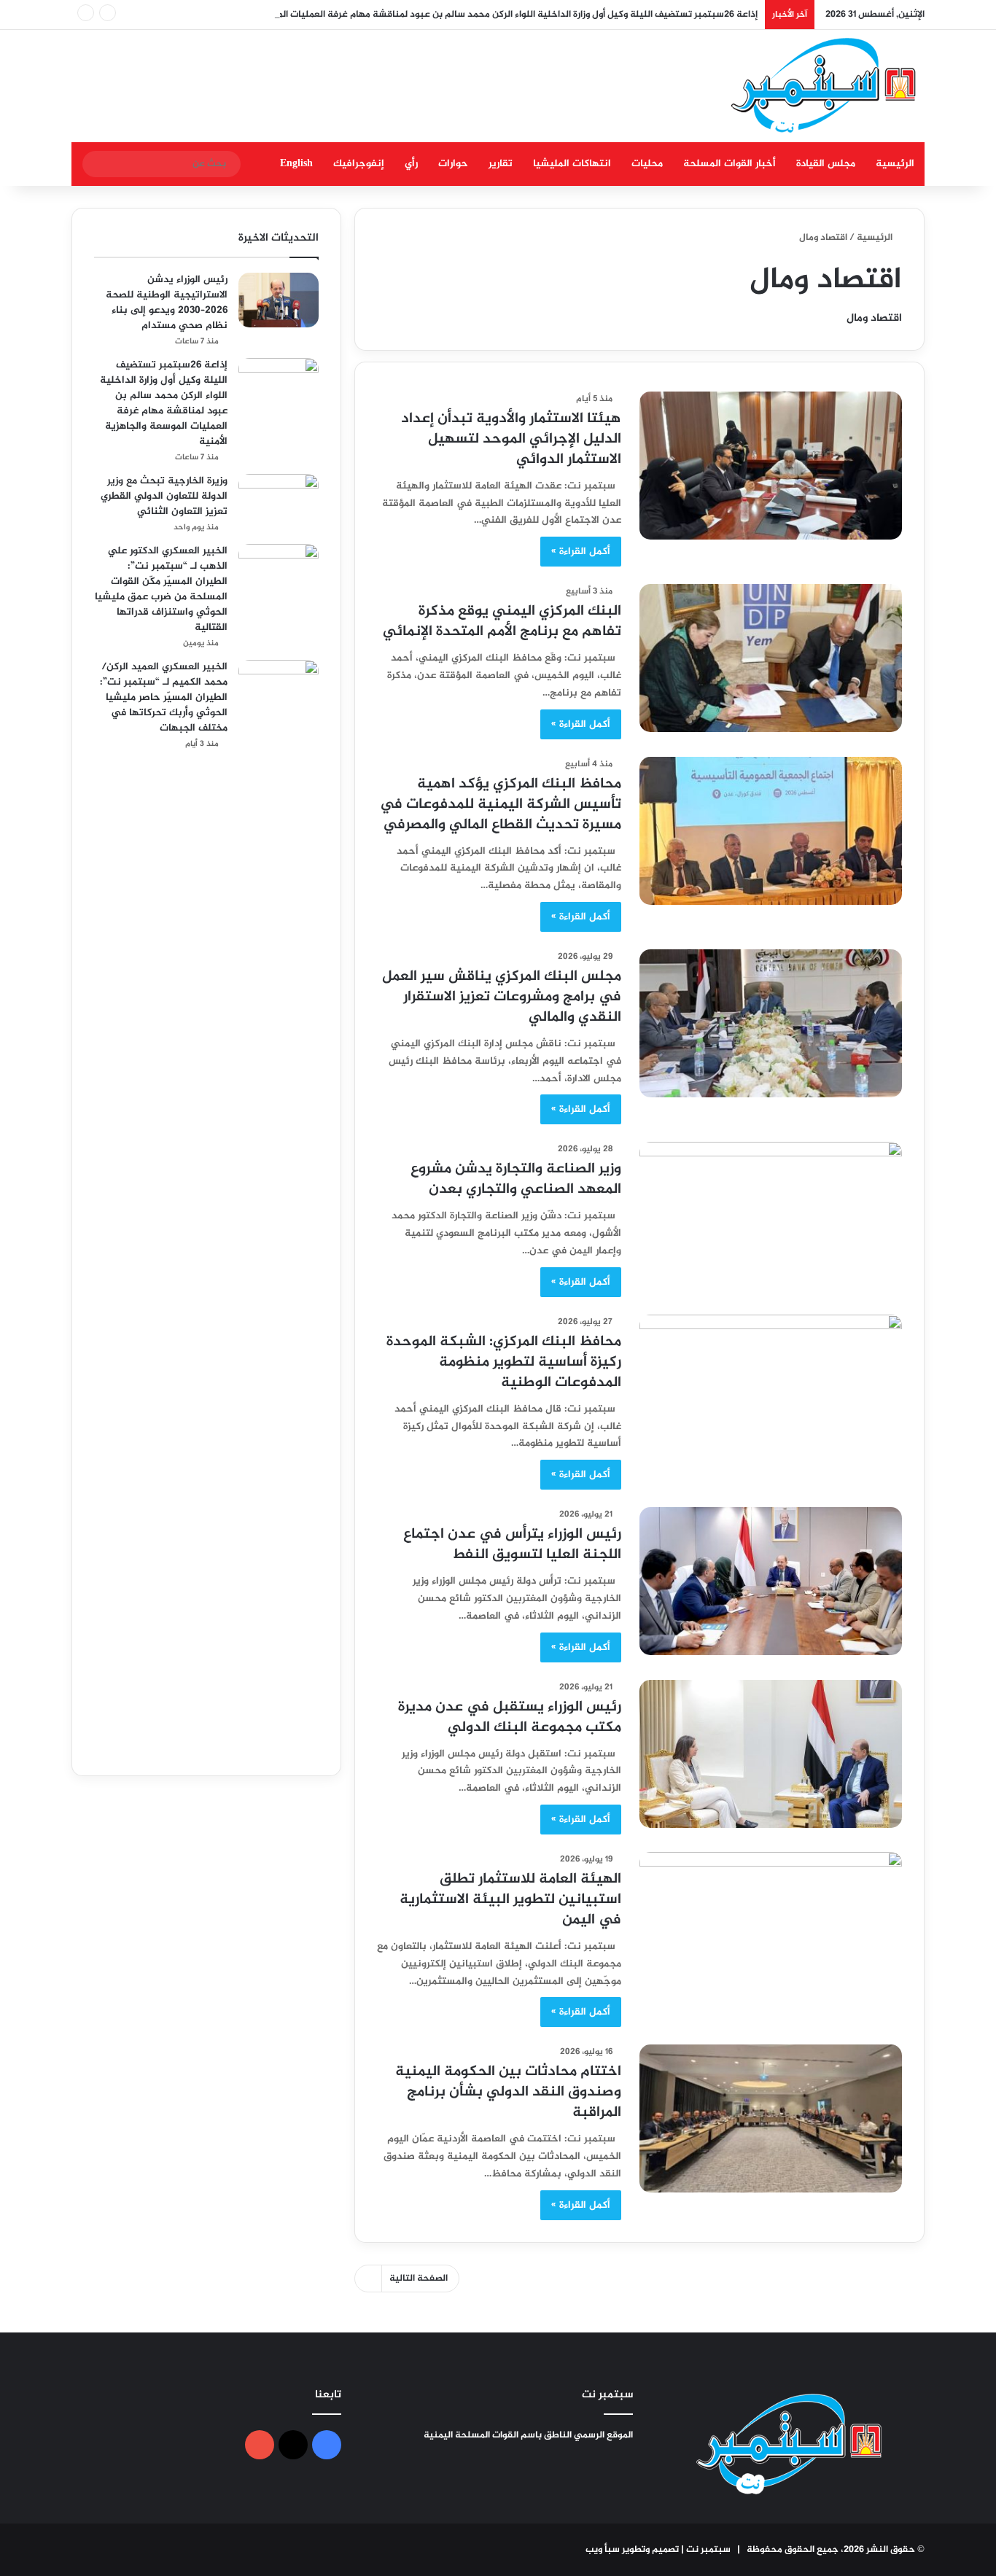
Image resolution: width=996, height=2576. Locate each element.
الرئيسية (895, 164)
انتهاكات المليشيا (572, 164)
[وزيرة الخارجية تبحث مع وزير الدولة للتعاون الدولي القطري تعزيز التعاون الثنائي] (279, 501)
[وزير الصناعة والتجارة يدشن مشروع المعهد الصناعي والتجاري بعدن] (771, 1216)
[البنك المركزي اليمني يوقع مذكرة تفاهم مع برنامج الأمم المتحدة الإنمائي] (771, 658)
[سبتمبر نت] (824, 86)
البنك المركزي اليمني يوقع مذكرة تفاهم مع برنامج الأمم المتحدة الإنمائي (502, 622)
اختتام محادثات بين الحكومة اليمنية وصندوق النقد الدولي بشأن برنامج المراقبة (508, 2092)
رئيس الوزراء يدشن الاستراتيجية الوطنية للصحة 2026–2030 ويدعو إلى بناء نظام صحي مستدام (167, 303)
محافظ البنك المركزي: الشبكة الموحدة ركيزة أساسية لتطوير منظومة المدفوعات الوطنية (504, 1362)
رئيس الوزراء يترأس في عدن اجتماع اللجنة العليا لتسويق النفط (512, 1545)
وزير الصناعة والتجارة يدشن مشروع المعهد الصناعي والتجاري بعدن (516, 1179)
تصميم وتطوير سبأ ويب (632, 2550)
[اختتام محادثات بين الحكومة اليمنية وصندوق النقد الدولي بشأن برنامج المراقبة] (771, 2118)
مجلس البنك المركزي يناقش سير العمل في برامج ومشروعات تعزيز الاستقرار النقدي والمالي (502, 997)
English (296, 164)
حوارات (453, 164)
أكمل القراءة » (581, 552)
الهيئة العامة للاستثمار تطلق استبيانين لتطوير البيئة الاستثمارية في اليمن (510, 1900)
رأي (411, 164)
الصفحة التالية (419, 2279)
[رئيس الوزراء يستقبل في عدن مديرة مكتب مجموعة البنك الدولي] (771, 1754)
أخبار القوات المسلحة (730, 164)
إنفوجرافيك (359, 164)
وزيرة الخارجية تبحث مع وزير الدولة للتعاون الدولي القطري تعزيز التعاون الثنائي (164, 496)
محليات (647, 164)
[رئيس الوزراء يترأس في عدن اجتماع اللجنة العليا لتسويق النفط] (771, 1581)
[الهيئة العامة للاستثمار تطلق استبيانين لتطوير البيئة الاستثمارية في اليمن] (771, 1926)
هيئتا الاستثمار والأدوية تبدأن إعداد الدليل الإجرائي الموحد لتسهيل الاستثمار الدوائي (511, 439)
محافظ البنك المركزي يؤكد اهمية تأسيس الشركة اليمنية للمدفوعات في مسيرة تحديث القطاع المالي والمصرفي (501, 805)
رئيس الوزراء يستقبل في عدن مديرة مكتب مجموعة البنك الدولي (510, 1717)
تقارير (501, 164)
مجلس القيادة (826, 164)
